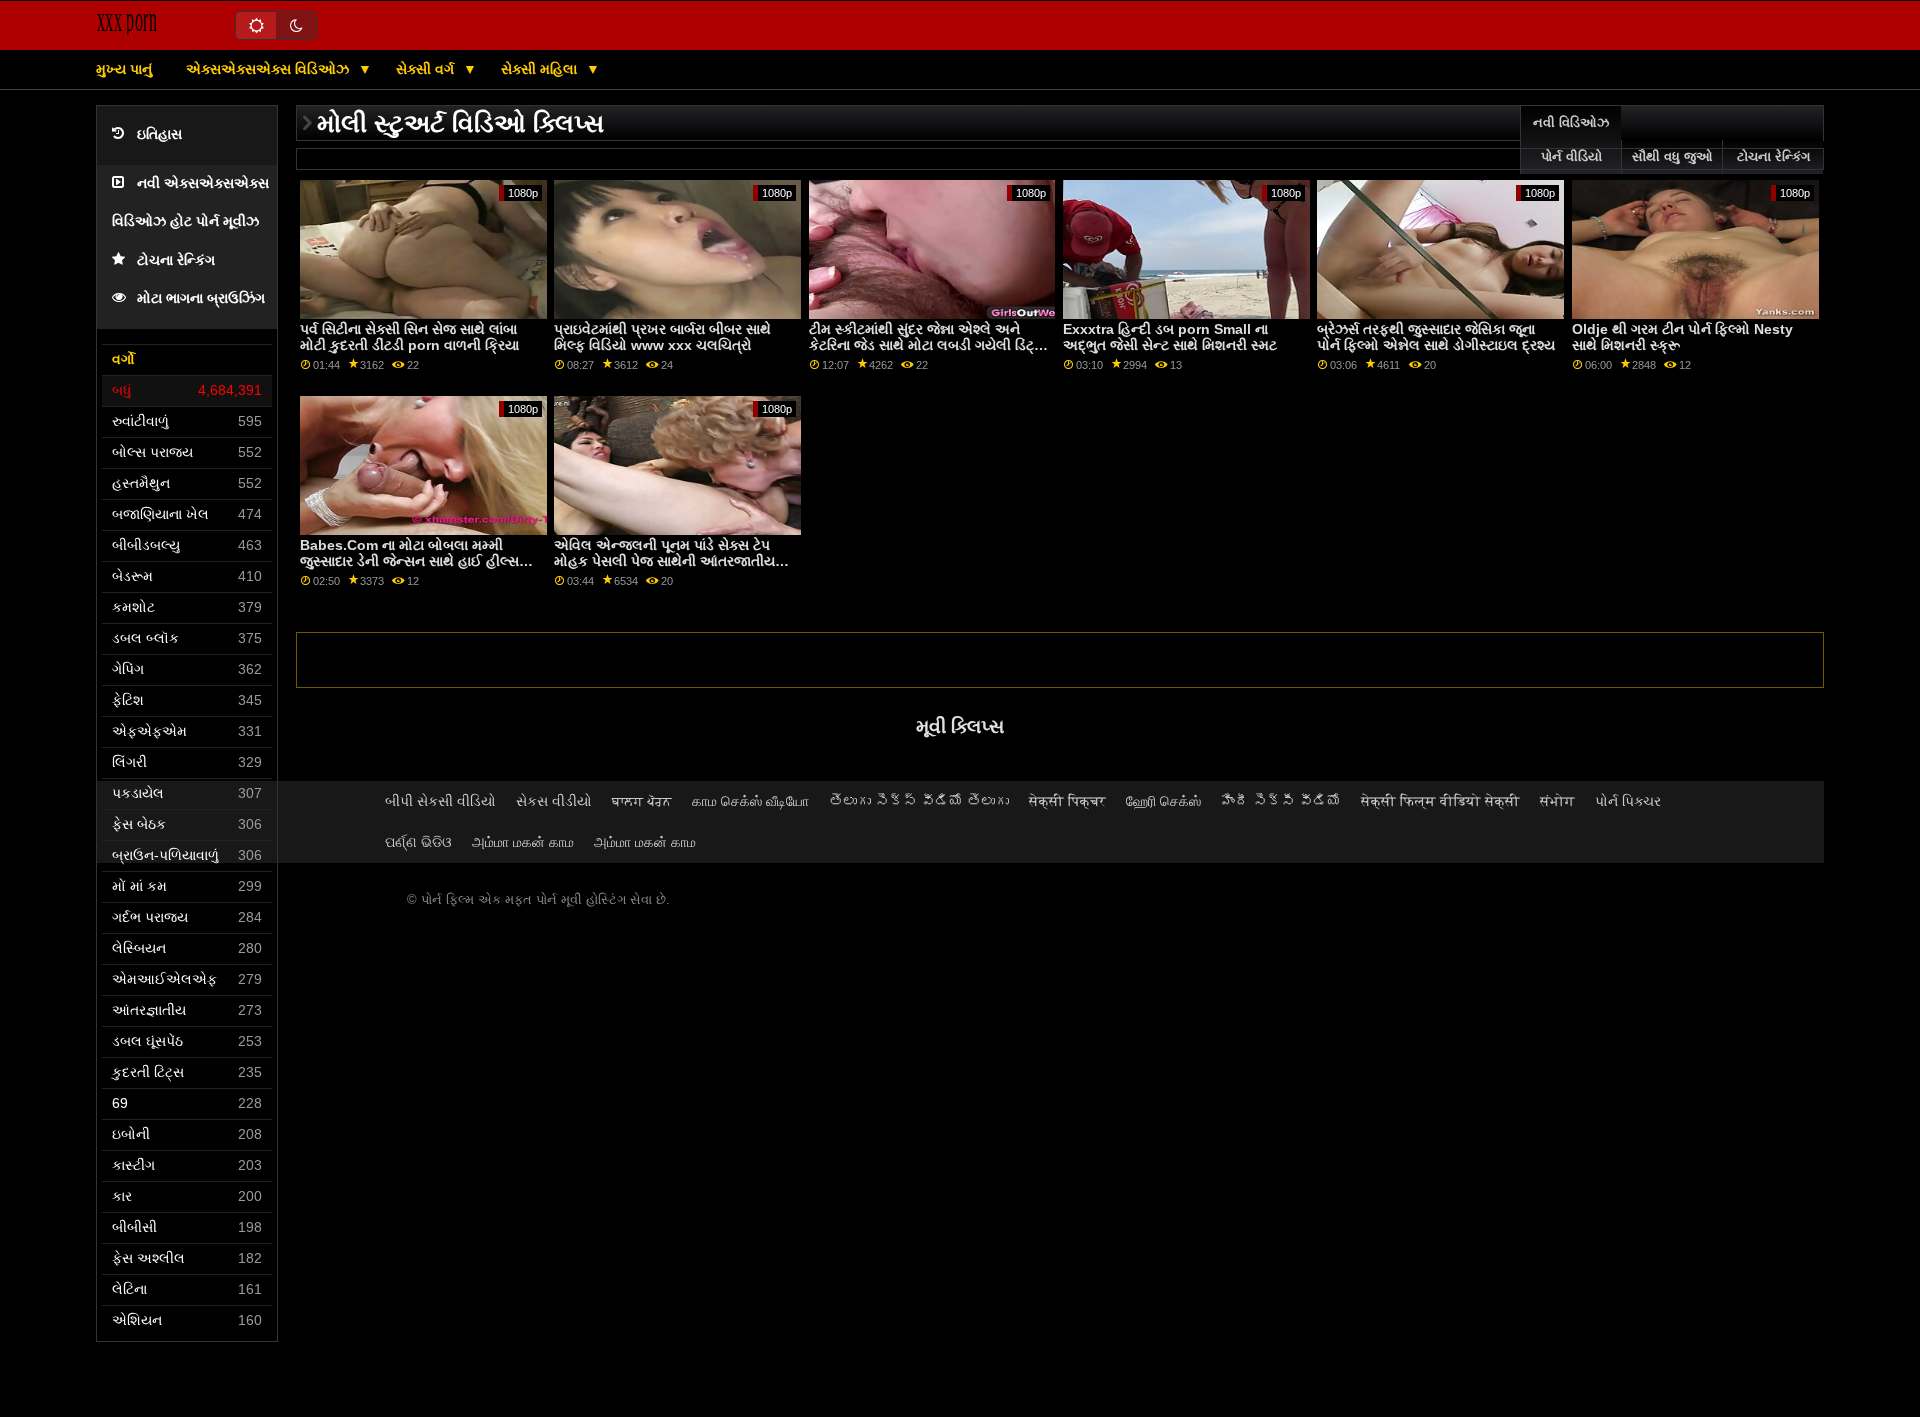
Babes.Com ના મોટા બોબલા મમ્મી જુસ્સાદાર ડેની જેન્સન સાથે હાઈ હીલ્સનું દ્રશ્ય (414, 561)
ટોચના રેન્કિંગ (176, 260)
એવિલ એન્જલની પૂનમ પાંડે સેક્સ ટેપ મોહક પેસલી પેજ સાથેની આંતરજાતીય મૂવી (664, 561)
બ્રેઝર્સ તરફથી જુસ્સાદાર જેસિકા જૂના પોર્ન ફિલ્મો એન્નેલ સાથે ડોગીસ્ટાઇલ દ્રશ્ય (1436, 337)
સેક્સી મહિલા (541, 69)
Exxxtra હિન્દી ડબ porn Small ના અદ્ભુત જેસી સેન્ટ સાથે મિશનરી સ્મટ (1170, 337)
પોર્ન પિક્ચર (1628, 801)
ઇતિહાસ (159, 134)
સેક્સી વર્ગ (427, 69)
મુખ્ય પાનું (124, 69)
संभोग (1557, 801)
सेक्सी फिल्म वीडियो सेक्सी (1440, 801)
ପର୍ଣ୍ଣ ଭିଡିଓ (418, 842)
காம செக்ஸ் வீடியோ (750, 801)
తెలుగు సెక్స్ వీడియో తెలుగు (919, 801)
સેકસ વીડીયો (554, 801)
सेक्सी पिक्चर (1067, 801)
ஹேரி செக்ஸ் (1163, 801)
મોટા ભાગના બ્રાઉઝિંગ (201, 298)
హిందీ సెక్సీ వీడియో (1281, 801)
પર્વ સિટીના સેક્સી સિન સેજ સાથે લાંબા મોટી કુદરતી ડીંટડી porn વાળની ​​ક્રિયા (409, 337)
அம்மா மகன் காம (523, 842)
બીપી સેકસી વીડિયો (440, 801)
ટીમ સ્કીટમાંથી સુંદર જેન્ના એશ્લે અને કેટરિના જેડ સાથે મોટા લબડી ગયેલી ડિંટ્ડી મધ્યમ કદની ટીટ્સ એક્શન (927, 345)
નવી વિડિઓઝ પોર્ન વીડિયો (1571, 140)
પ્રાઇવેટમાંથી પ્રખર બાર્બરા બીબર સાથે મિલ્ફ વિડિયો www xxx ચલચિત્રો (662, 337)
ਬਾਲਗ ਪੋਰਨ (642, 801)
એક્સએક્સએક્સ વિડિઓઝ (269, 69)
